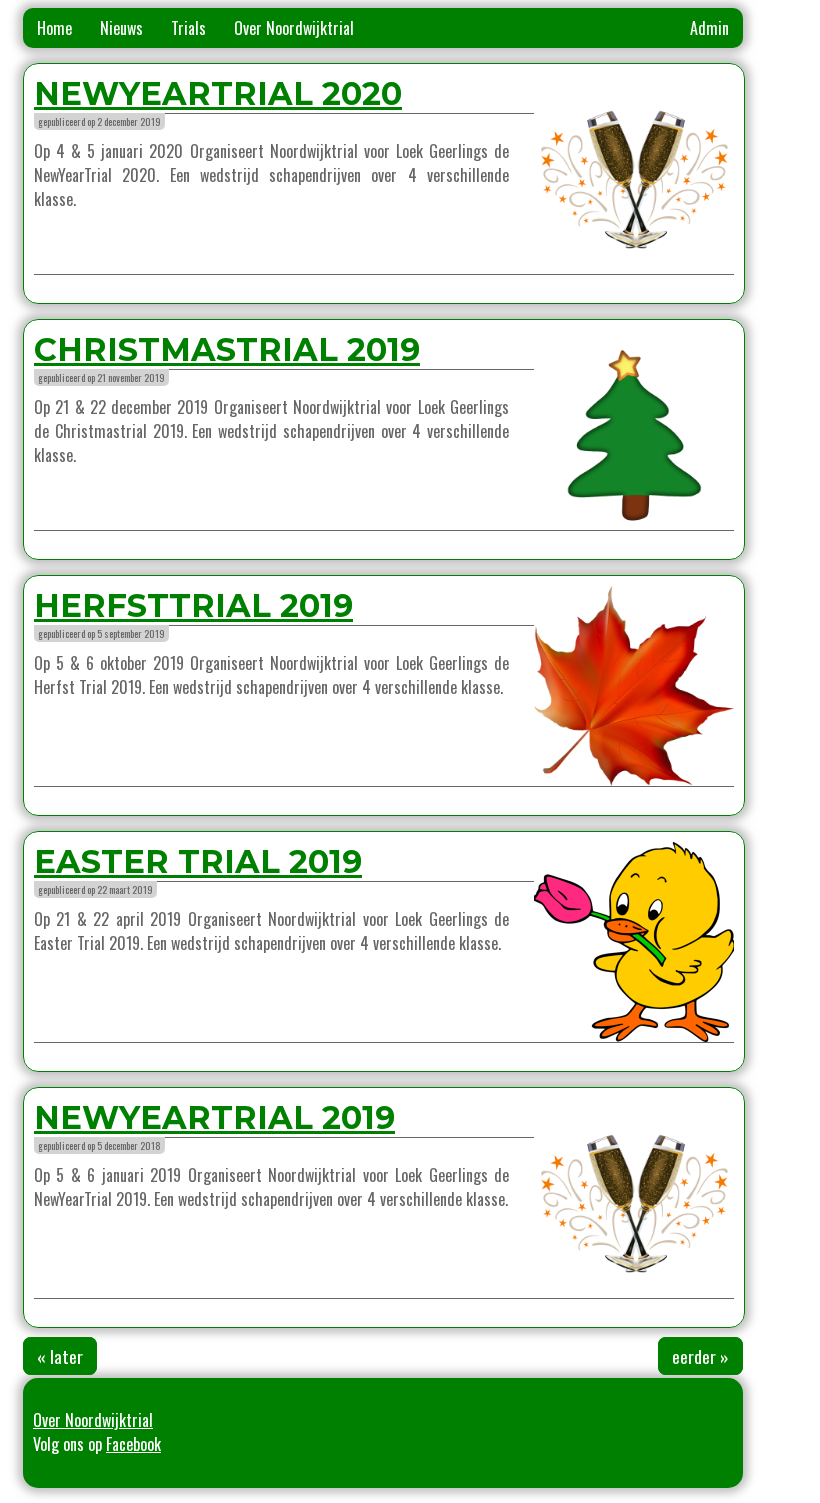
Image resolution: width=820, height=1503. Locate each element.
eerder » (700, 1356)
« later (60, 1356)
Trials (188, 28)
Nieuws (121, 28)
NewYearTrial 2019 (214, 1117)
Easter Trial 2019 (198, 861)
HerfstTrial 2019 (193, 605)
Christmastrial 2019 (227, 349)
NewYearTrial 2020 (218, 93)
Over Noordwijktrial (294, 28)
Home (54, 28)
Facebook (133, 1444)
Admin (709, 28)
